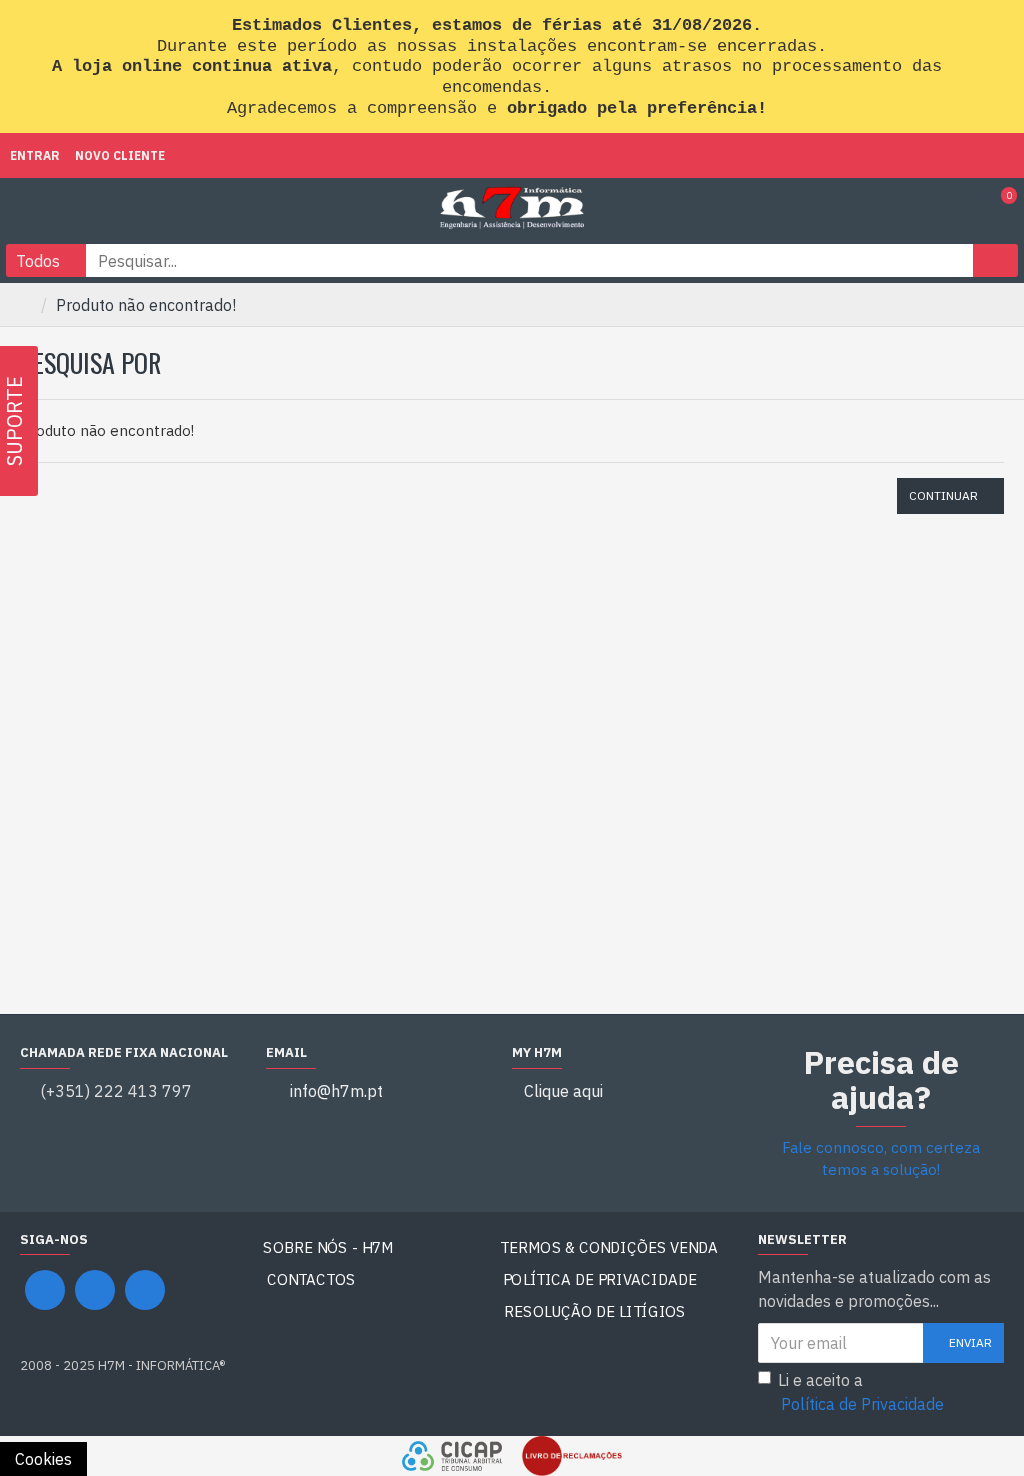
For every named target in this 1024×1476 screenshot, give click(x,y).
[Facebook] (45, 1290)
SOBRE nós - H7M (328, 1247)
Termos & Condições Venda (609, 1247)
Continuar (943, 495)
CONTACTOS (311, 1279)
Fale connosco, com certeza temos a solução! (881, 1159)
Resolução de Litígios (595, 1311)
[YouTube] (95, 1290)
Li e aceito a (861, 1392)
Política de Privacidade (600, 1279)
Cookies (43, 1459)
